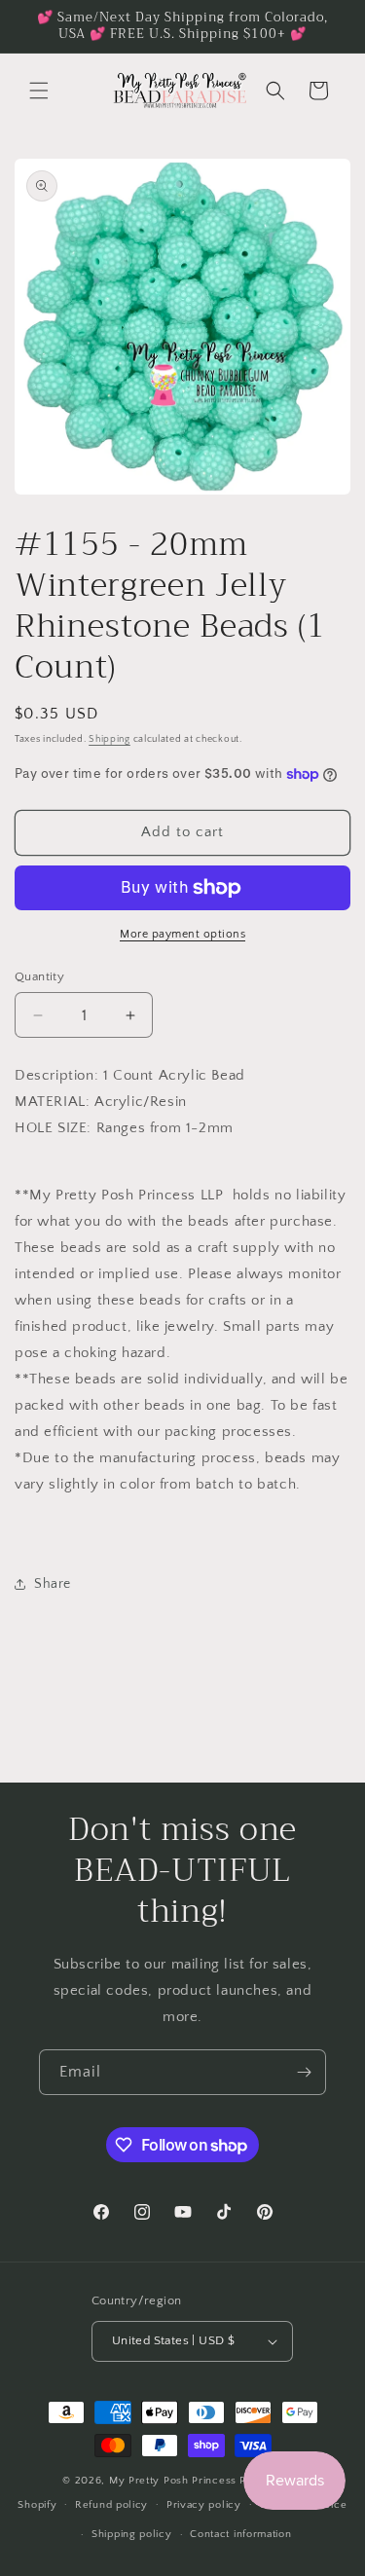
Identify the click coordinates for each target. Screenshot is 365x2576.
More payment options (182, 934)
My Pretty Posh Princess (173, 2481)
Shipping (109, 739)
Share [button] (53, 1584)
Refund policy (111, 2505)
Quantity (39, 976)
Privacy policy (204, 2505)
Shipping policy (132, 2534)
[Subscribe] (304, 2072)
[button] (39, 91)
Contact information (240, 2534)
